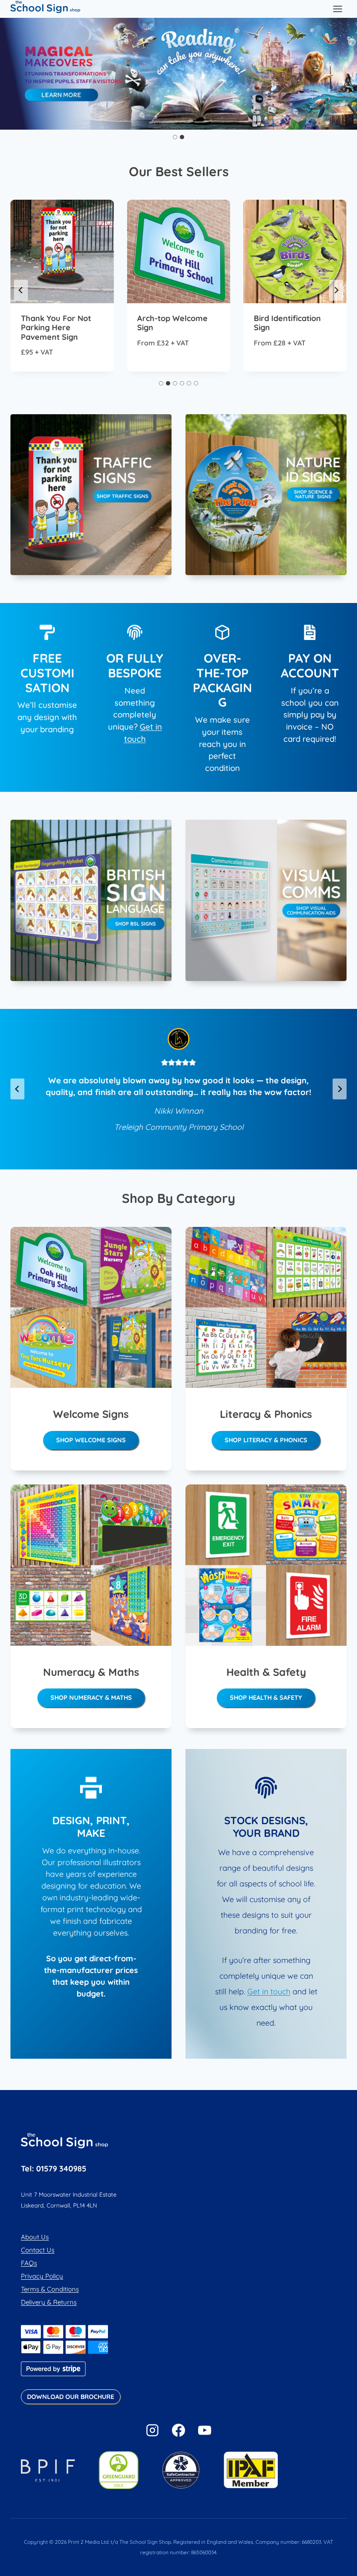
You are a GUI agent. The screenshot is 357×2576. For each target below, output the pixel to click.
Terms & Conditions (50, 2289)
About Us (35, 2237)
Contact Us (38, 2250)
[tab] (175, 137)
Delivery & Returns (49, 2302)
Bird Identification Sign (287, 323)
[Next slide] (336, 290)
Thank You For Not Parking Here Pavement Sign (56, 328)
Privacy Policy (42, 2276)
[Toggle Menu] (338, 9)
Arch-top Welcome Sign (172, 323)
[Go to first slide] (347, 74)
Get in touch (269, 1991)
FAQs (29, 2263)
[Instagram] (152, 2430)
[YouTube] (205, 2430)
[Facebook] (178, 2430)
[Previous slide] (10, 74)
